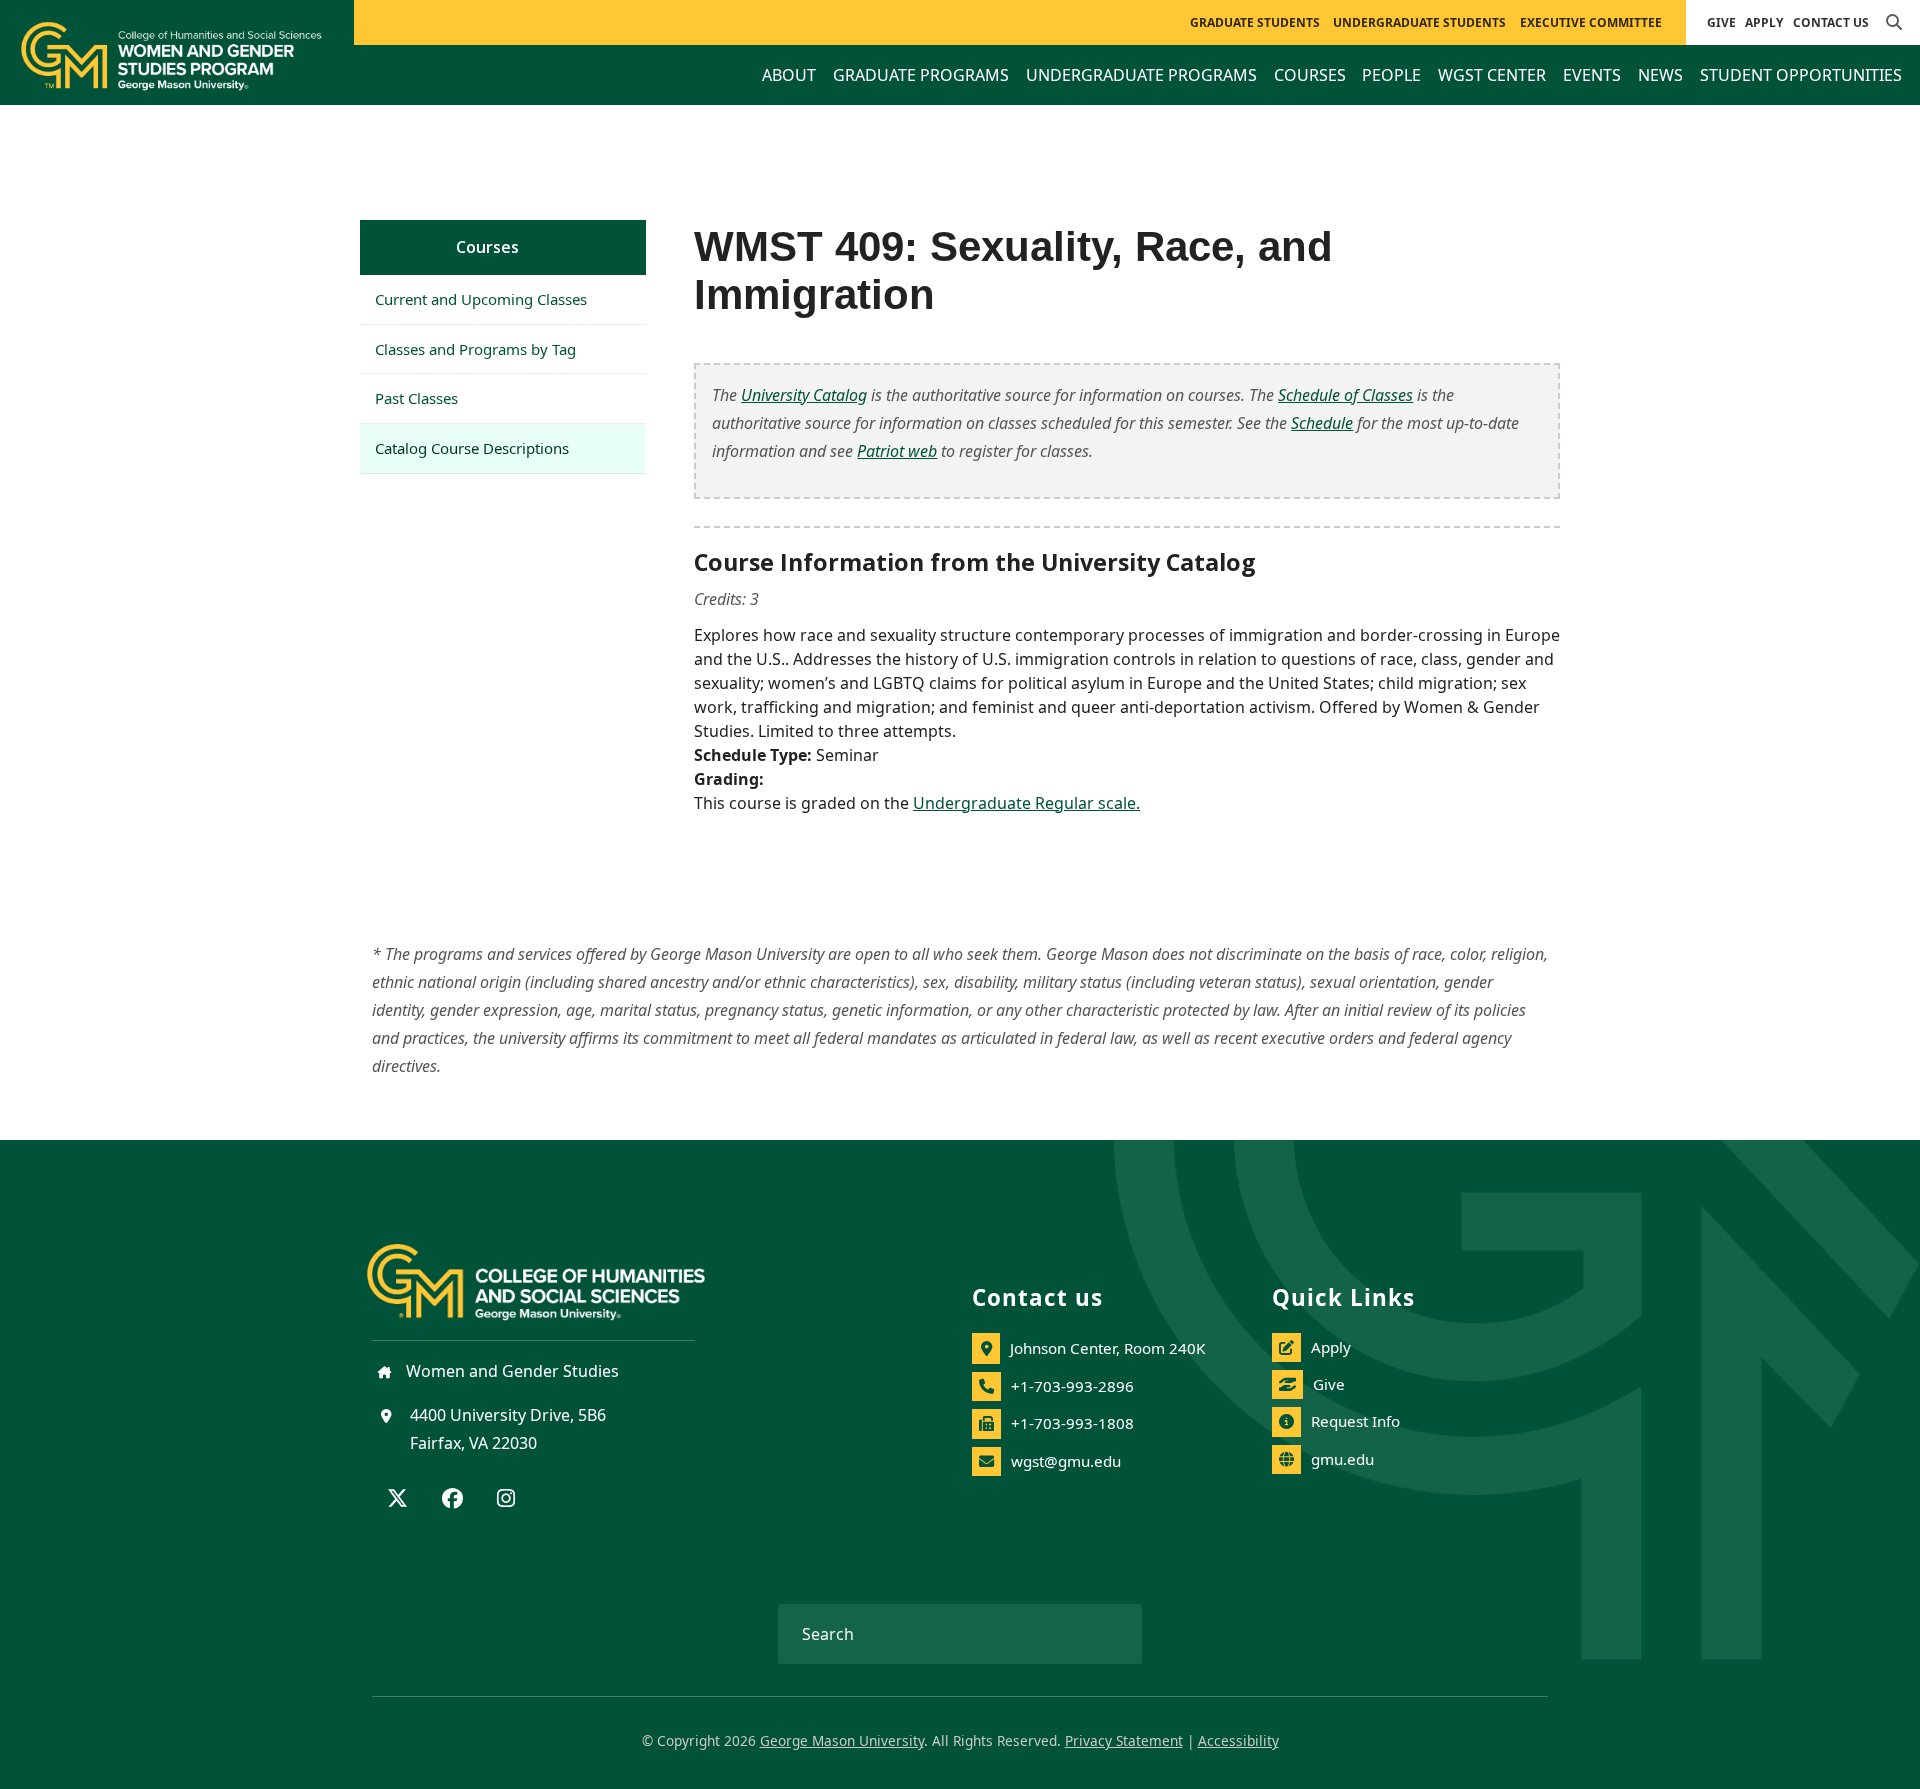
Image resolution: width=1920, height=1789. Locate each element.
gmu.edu (1342, 1459)
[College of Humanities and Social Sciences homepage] (556, 1270)
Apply (1764, 22)
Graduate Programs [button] (921, 75)
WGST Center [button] (1492, 75)
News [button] (1660, 75)
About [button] (789, 75)
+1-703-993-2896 (1072, 1386)
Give (1721, 22)
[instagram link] (506, 1500)
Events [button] (1592, 75)
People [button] (1391, 75)
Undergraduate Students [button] (1419, 22)
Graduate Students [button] (1255, 22)
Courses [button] (1310, 75)
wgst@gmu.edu (1066, 1461)
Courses (487, 247)
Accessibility (1238, 1740)
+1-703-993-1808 (1072, 1423)
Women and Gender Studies (510, 1371)
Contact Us (1831, 22)
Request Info (1355, 1421)
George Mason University (842, 1740)
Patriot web (897, 451)
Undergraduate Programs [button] (1141, 75)
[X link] (397, 1500)
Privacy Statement (1124, 1740)
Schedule (1322, 423)
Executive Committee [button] (1591, 22)
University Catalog (804, 395)
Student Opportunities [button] (1801, 75)
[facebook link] (452, 1500)
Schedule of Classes (1345, 395)
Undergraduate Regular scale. (1026, 803)
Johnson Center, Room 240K (1107, 1348)
